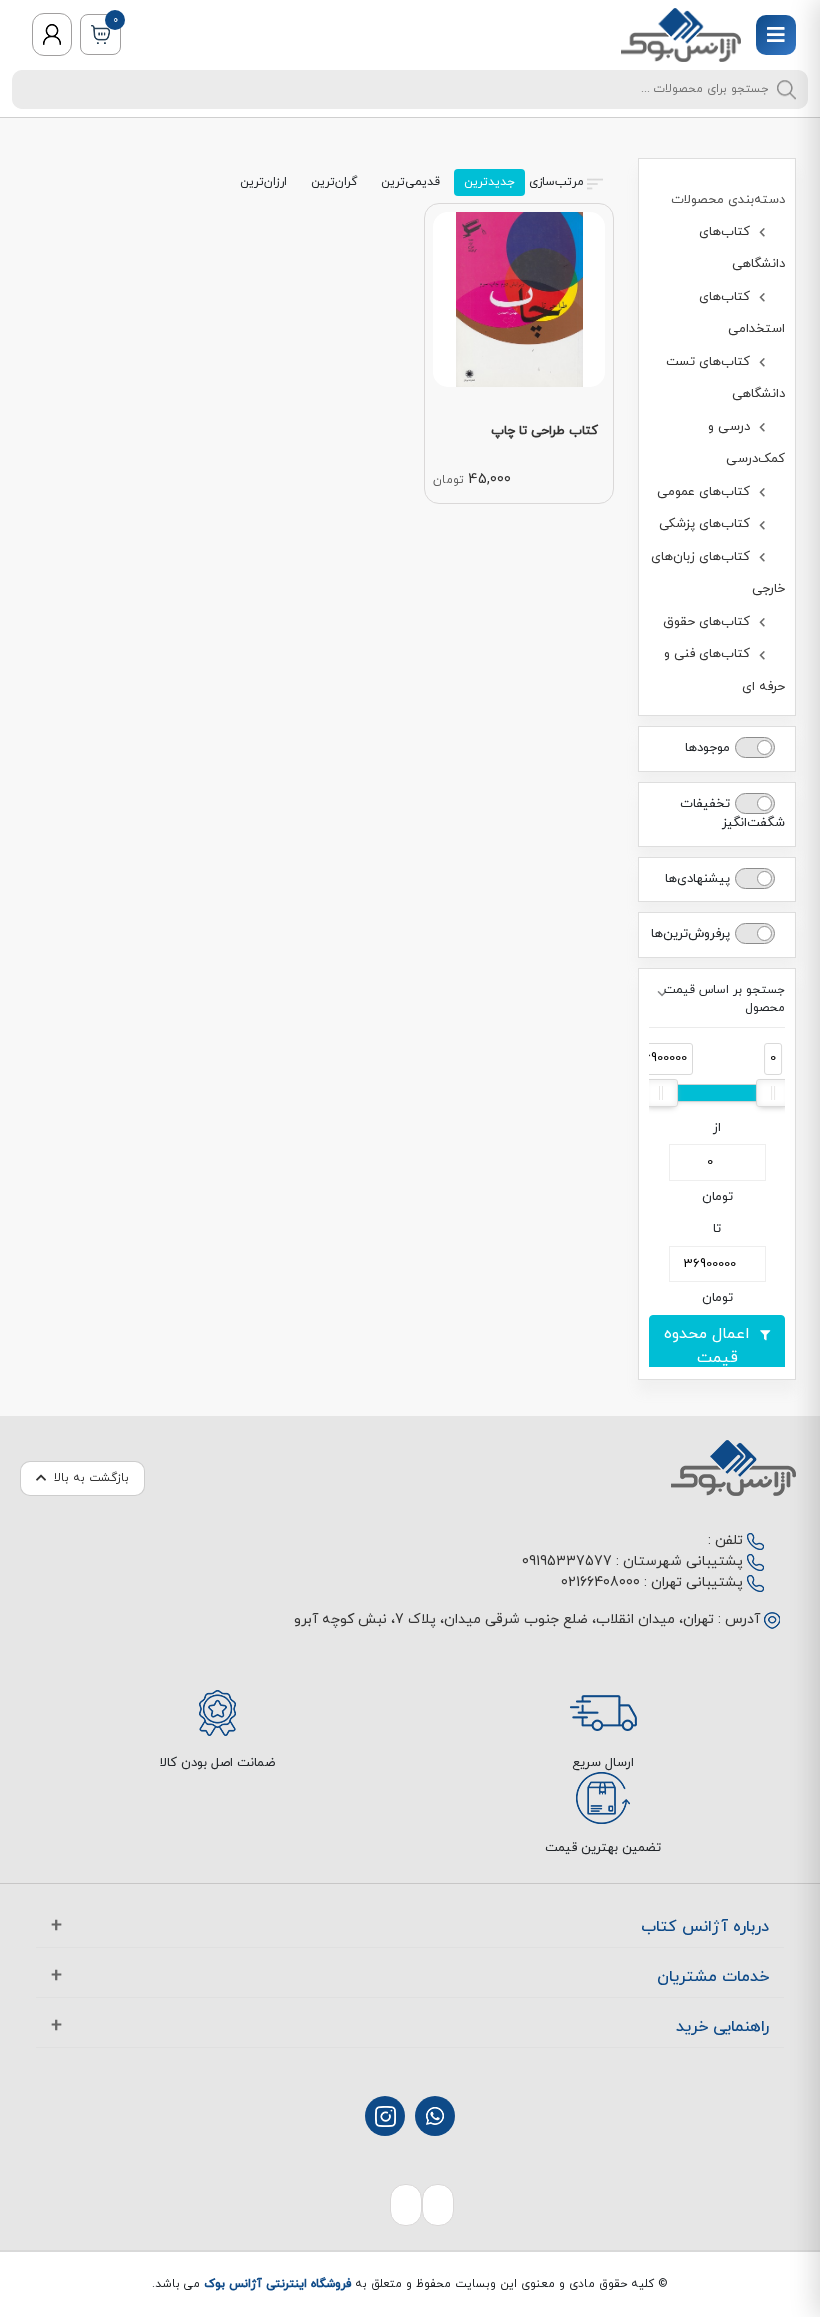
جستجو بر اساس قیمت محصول (724, 999)
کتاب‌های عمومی (705, 492)
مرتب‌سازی (556, 182)
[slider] (773, 1093)
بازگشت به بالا (91, 1478)
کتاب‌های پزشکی (706, 524)
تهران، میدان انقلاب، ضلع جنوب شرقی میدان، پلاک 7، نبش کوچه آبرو (504, 1619)
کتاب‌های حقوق (708, 622)
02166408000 (600, 1582)
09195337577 (567, 1561)
